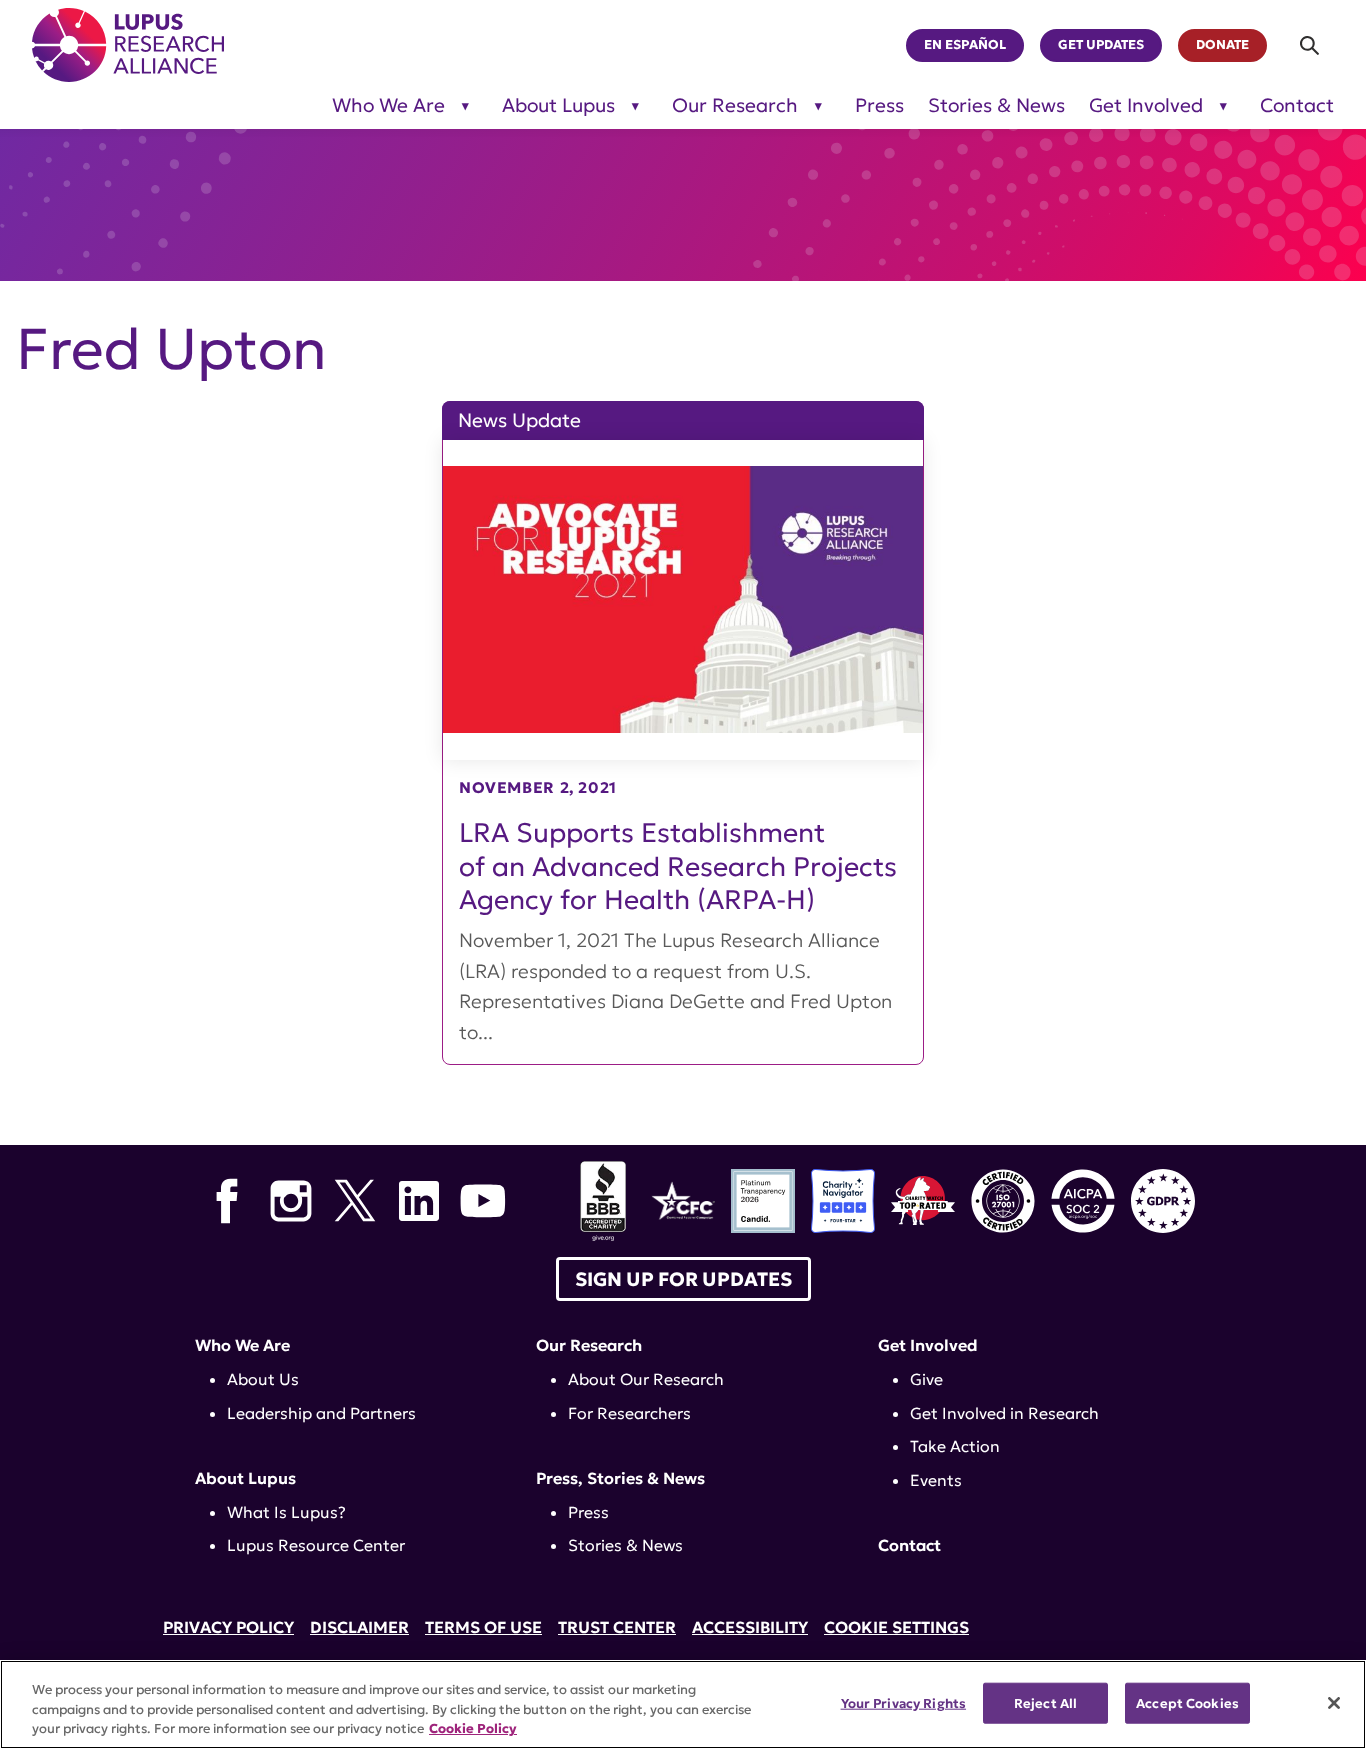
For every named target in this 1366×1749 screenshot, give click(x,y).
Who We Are (388, 105)
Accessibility (750, 1627)
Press (879, 105)
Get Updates (1101, 45)
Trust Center (617, 1627)
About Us (263, 1379)
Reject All (1045, 1702)
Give (926, 1379)
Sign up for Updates (683, 1279)
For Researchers (629, 1413)
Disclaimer (359, 1627)
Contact (1297, 105)
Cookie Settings (896, 1627)
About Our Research (646, 1379)
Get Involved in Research (1004, 1413)
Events (936, 1480)
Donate (1222, 45)
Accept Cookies (1187, 1702)
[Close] (1334, 1703)
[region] (683, 1704)
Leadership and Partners (321, 1413)
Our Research (735, 105)
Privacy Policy (228, 1627)
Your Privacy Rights (903, 1702)
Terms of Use (483, 1627)
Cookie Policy (473, 1728)
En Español (965, 45)
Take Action (955, 1446)
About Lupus (558, 105)
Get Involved (1146, 105)
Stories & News (996, 105)
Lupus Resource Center (316, 1545)
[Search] (1310, 45)
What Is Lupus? (286, 1512)
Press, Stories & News (620, 1478)
